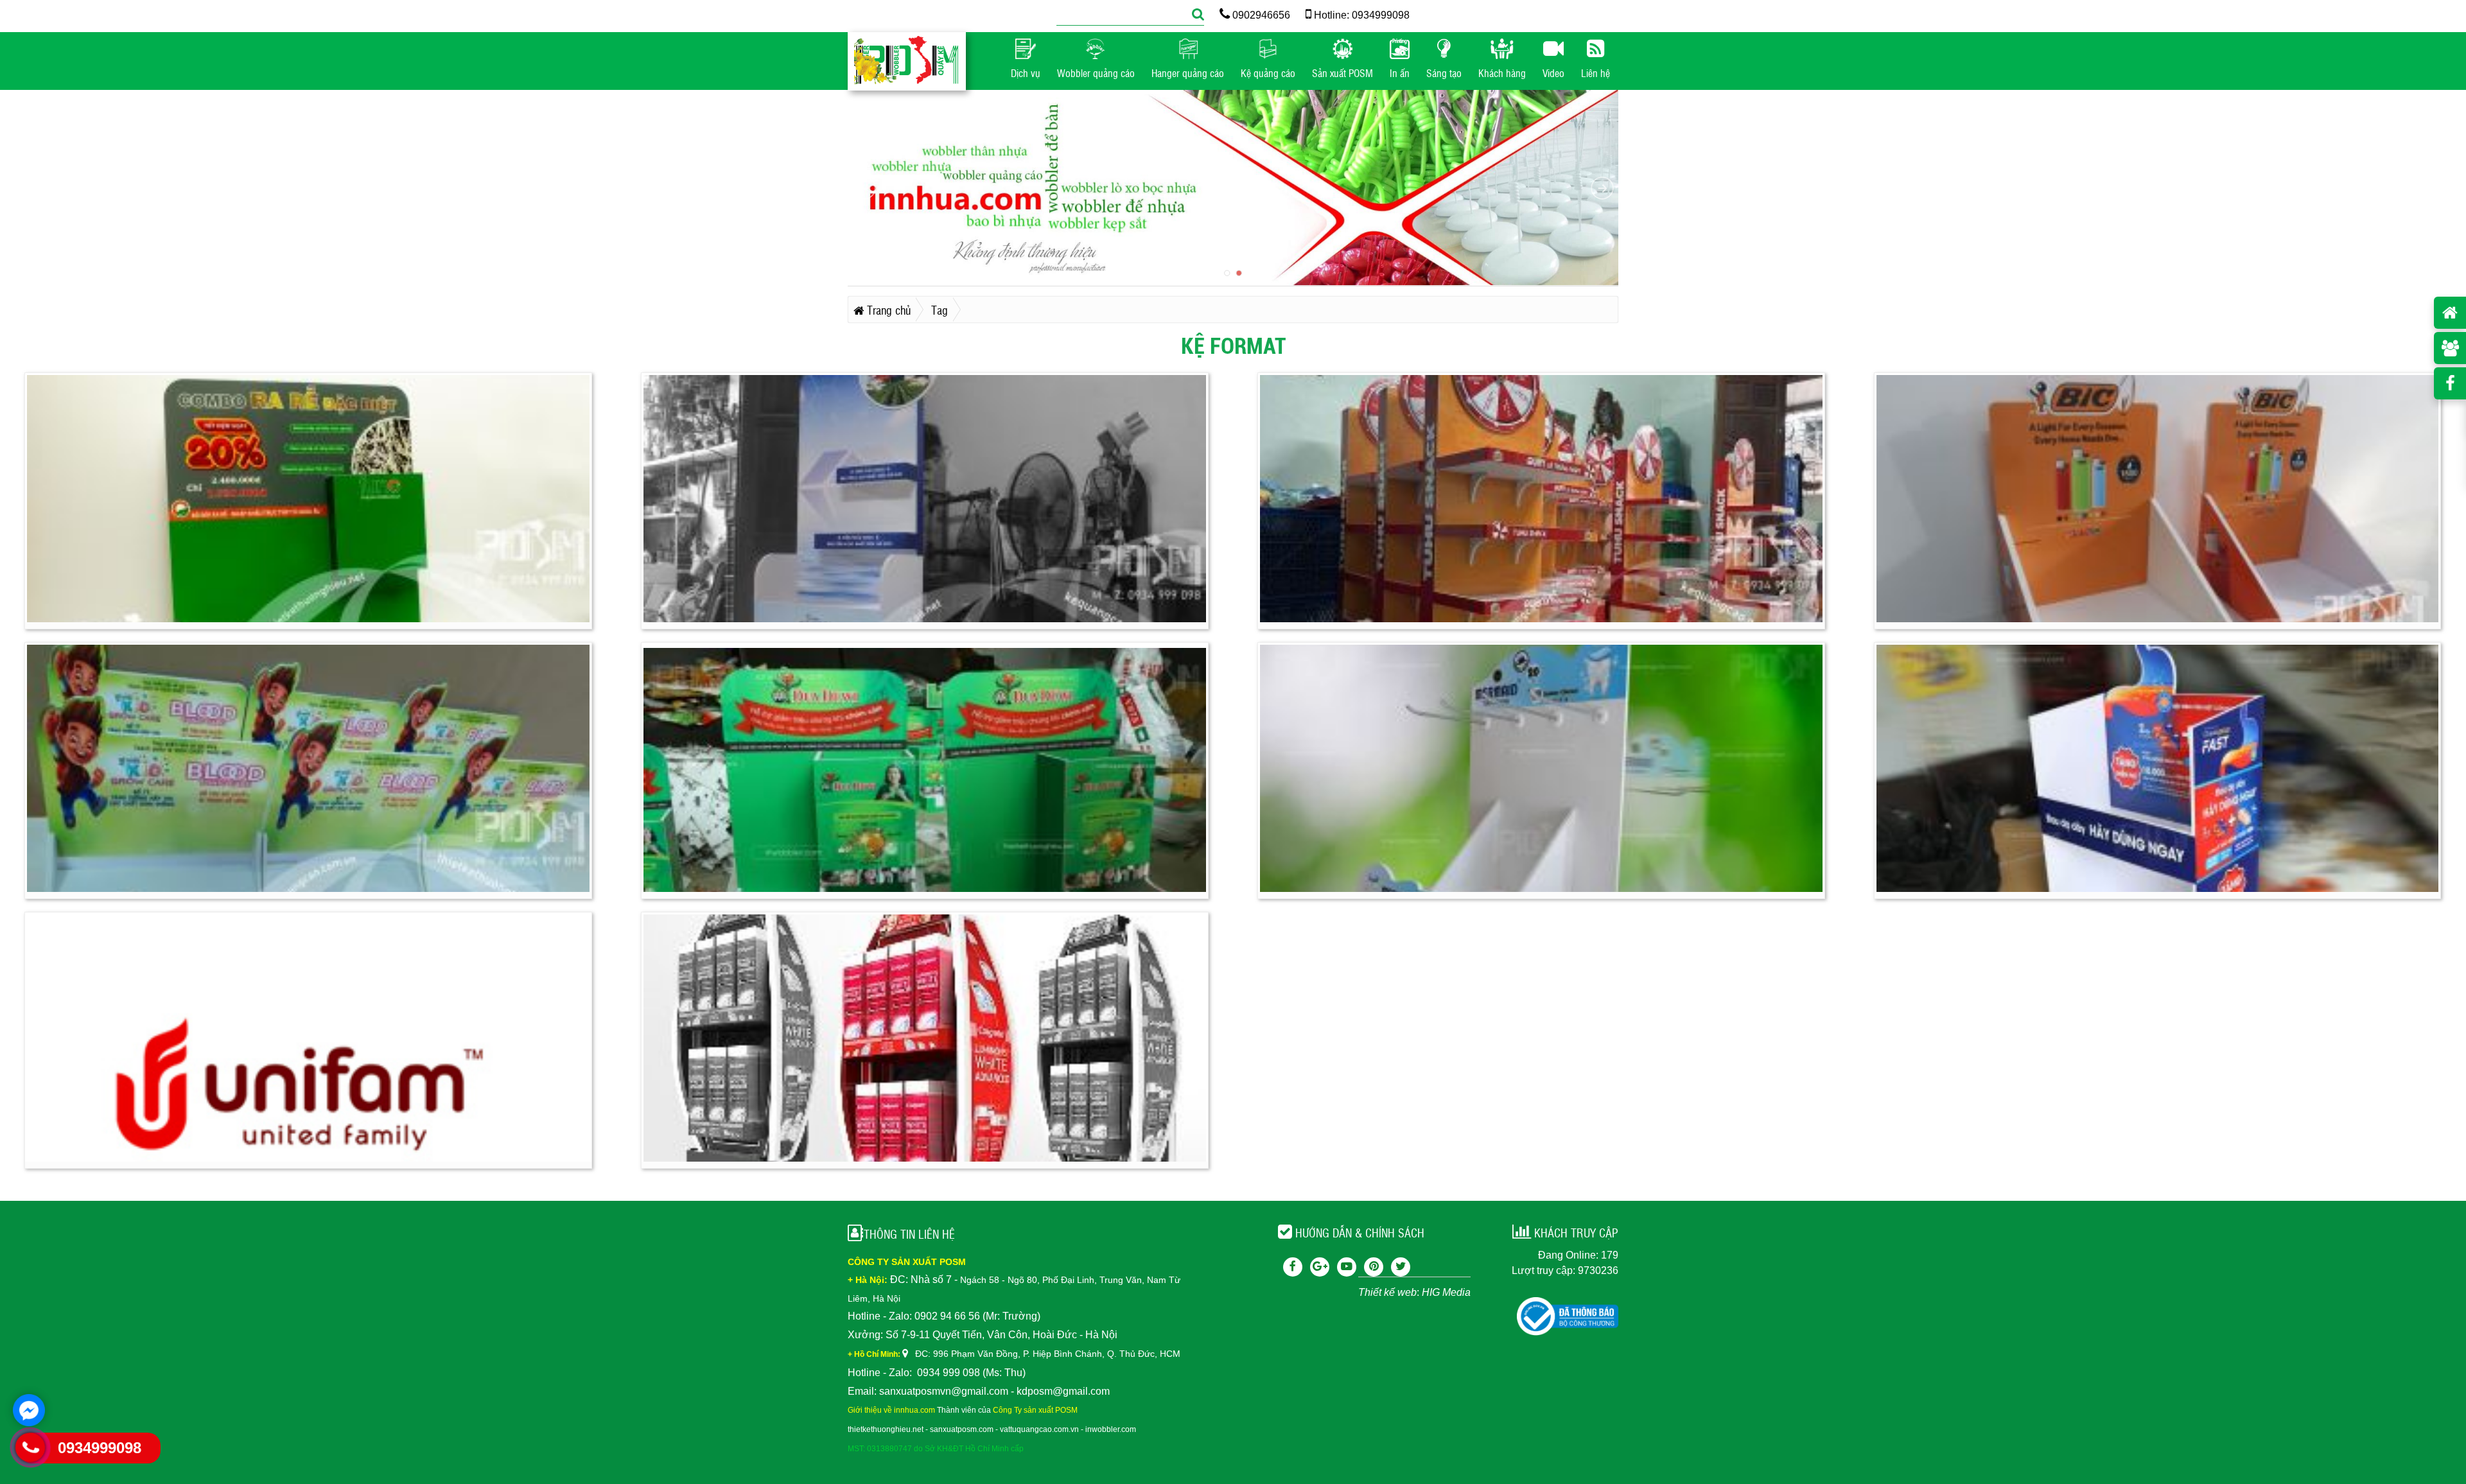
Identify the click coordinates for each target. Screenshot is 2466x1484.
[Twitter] (1401, 1267)
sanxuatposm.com (962, 1429)
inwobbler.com (1111, 1429)
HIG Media (1446, 1292)
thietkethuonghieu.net (886, 1429)
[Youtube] (1347, 1267)
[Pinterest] (1374, 1267)
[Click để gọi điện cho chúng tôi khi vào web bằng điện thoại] (31, 1447)
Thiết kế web (1387, 1292)
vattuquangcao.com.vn (1039, 1429)
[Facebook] (1293, 1267)
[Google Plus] (1320, 1267)
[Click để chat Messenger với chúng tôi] (29, 1410)
